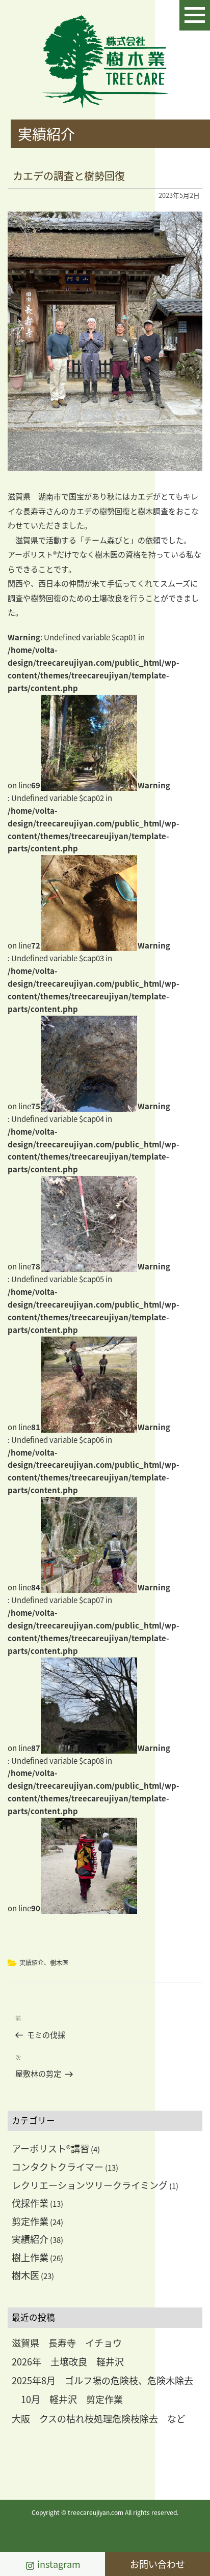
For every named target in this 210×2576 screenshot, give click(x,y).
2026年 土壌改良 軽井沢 (68, 2361)
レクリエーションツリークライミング (90, 2185)
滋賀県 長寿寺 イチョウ (67, 2343)
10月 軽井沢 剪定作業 (67, 2399)
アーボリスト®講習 (50, 2148)
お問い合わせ (157, 2564)
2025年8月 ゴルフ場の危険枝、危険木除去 (102, 2380)
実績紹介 (32, 1962)
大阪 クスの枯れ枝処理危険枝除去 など (99, 2418)
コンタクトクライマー (58, 2167)
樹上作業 (30, 2257)
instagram (58, 2564)
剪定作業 (30, 2221)
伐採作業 (30, 2203)
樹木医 (59, 1962)
